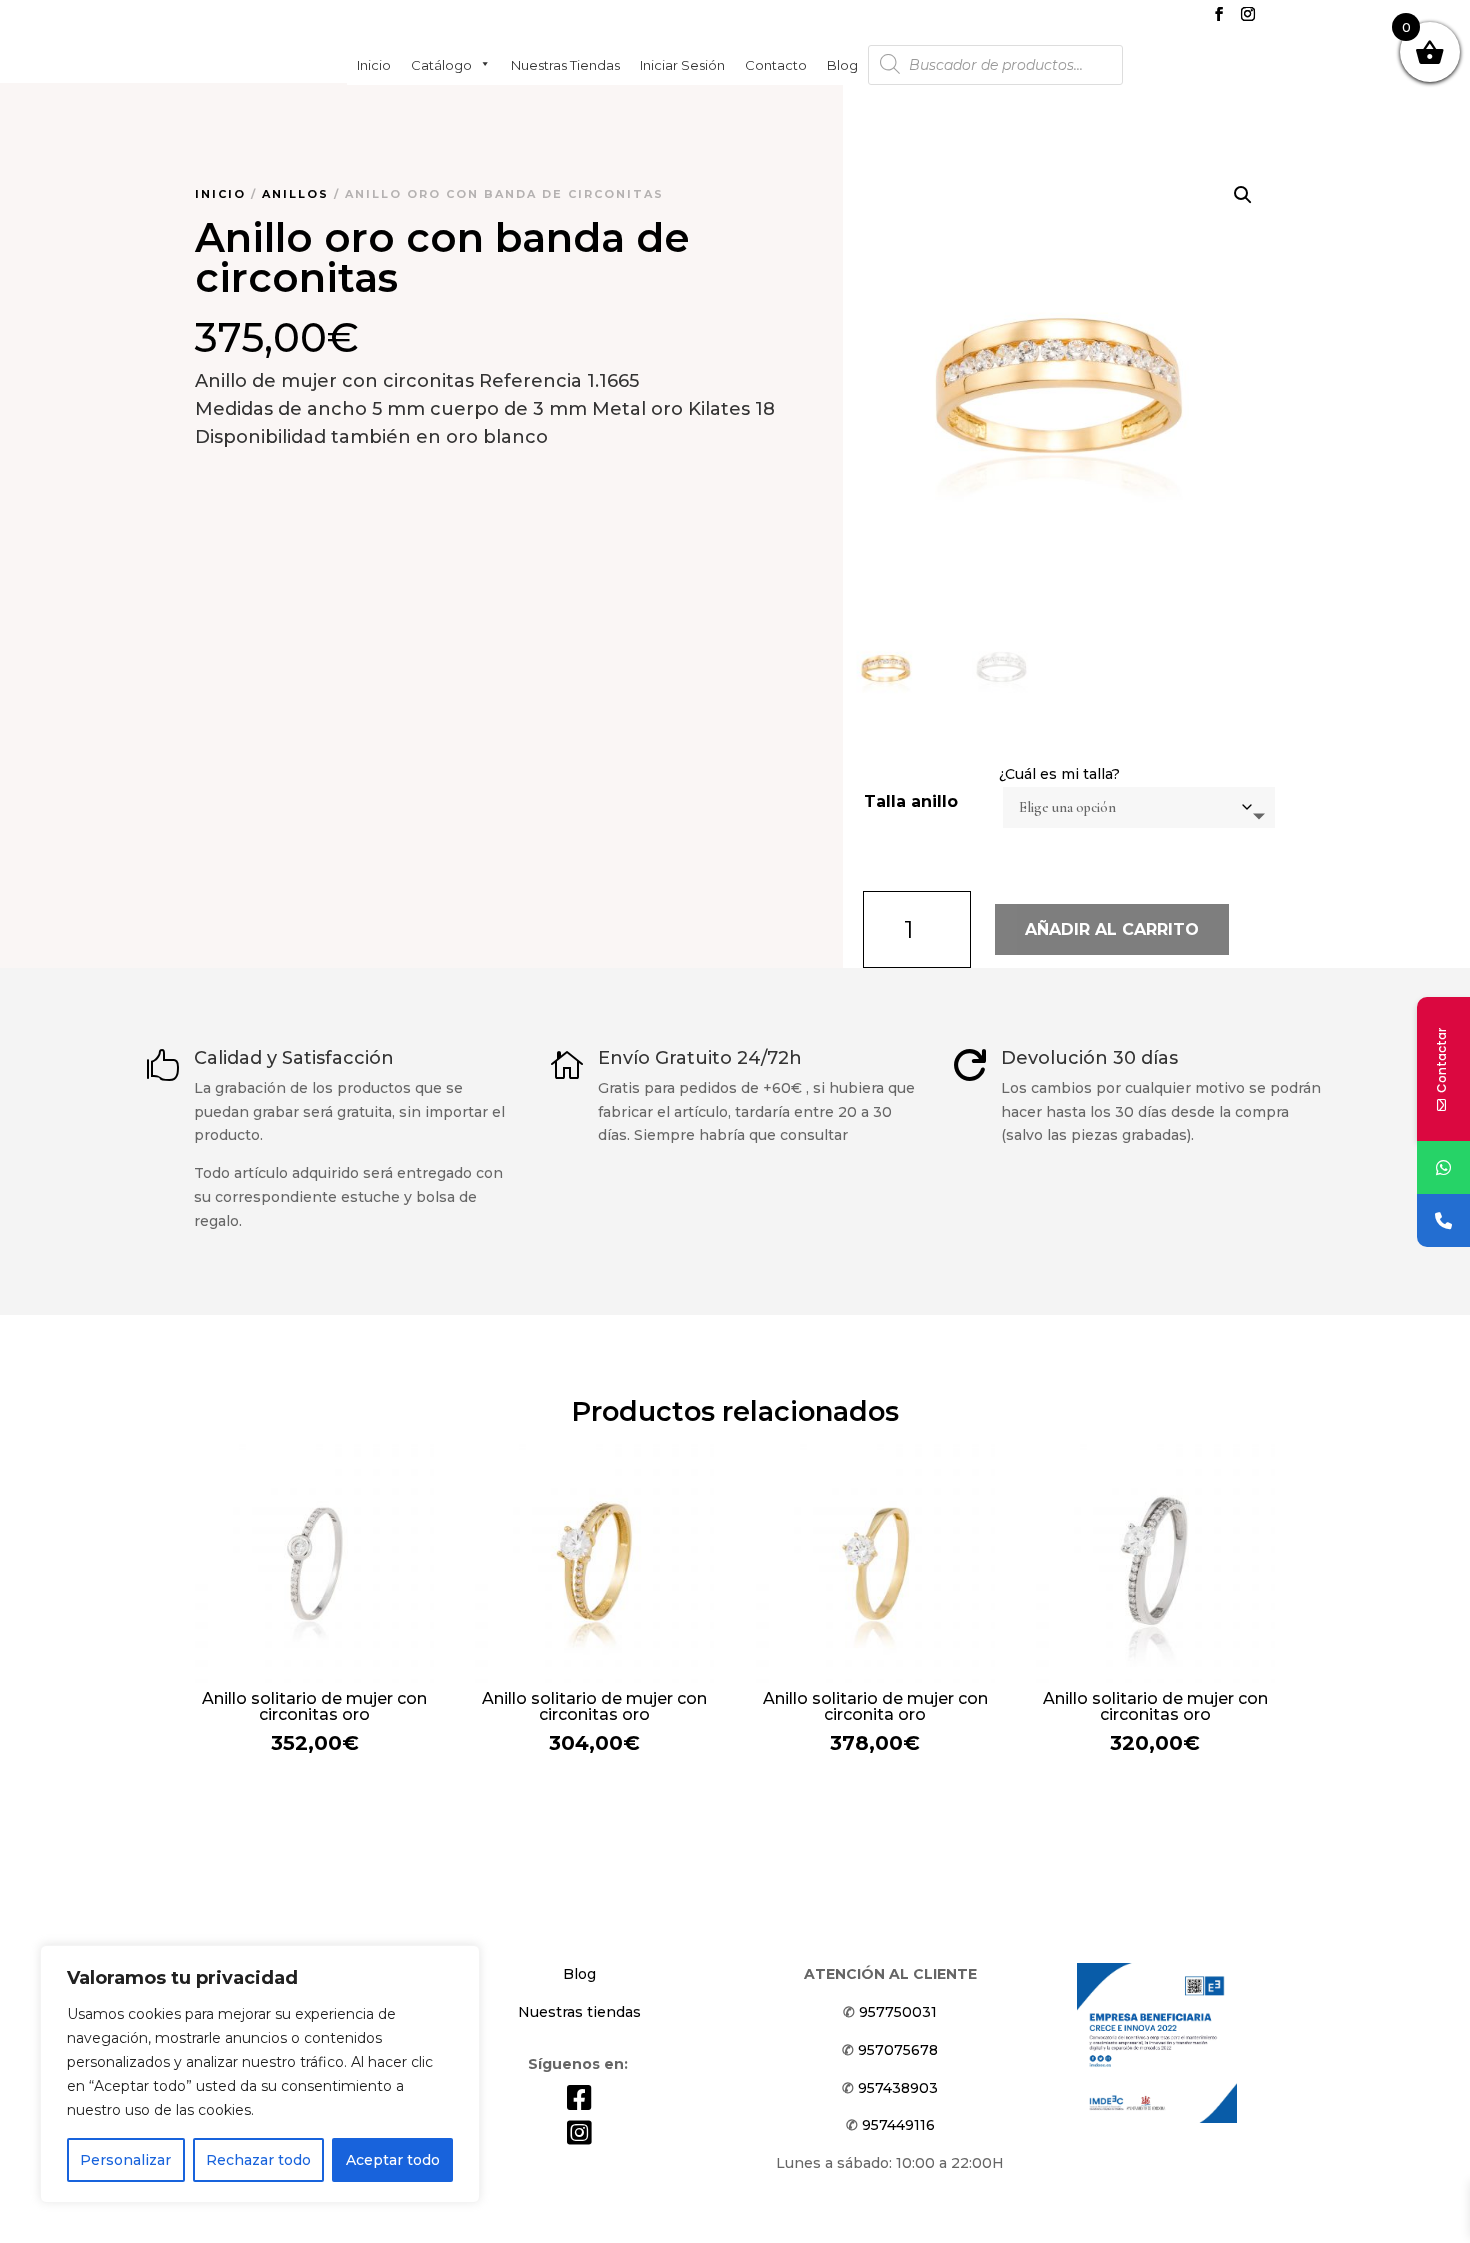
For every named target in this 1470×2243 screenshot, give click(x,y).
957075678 (898, 2050)
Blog (842, 64)
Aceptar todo (393, 2160)
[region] (260, 2074)
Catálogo (441, 64)
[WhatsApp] (1443, 1167)
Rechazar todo (258, 2160)
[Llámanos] (1443, 1220)
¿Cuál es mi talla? (1059, 774)
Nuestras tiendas (565, 64)
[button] (1243, 195)
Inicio (374, 64)
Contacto (776, 64)
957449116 (898, 2125)
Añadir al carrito (1112, 929)
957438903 (898, 2088)
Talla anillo (911, 801)
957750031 (898, 2012)
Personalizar (125, 2160)
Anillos (295, 194)
